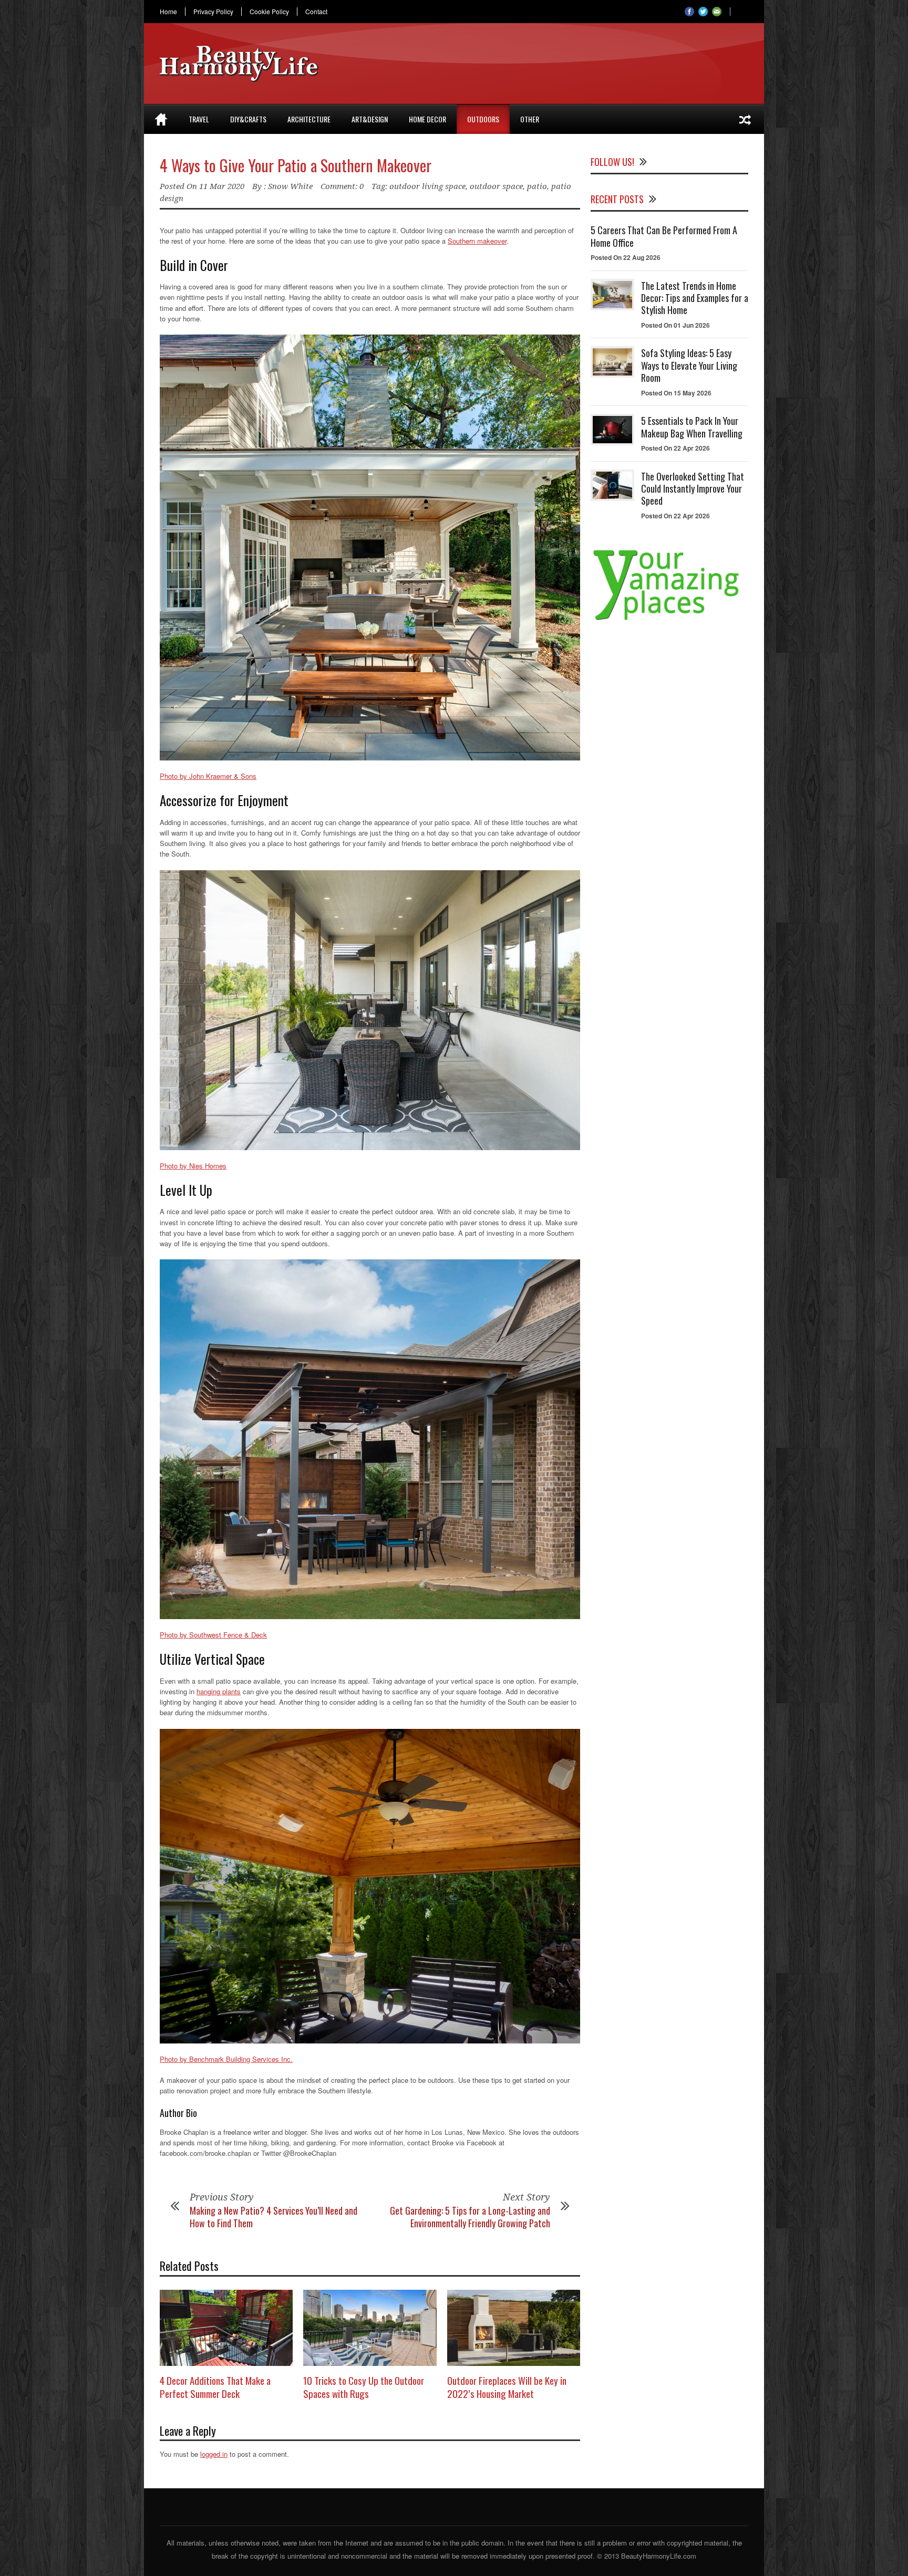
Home (168, 12)
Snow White (290, 186)
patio (537, 186)
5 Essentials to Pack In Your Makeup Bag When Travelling (692, 427)
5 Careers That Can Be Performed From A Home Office (664, 236)
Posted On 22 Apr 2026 (675, 448)
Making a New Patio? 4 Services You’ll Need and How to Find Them (274, 2217)
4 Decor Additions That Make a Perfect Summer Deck (215, 2387)
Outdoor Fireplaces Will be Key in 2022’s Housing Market (507, 2387)
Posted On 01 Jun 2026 (675, 325)
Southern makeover (477, 241)
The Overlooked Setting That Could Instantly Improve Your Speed (693, 489)
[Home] (161, 119)
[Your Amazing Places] (669, 620)
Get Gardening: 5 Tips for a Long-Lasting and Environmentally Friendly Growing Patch (470, 2217)
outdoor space (496, 186)
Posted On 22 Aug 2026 (626, 257)
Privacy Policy (213, 12)
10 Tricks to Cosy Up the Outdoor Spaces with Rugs (364, 2387)
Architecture (309, 119)
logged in (214, 2454)
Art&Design (370, 119)
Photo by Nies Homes (193, 1166)
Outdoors (483, 119)
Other (530, 119)
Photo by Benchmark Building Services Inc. (226, 2059)
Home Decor (427, 119)
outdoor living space (427, 186)
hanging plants (219, 1691)
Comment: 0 (342, 186)
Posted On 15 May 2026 (676, 393)
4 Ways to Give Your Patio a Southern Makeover (296, 165)
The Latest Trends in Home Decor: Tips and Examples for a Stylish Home (695, 298)
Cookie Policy (269, 12)
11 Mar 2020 (222, 186)
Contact (316, 12)
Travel (199, 119)
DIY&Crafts (248, 119)
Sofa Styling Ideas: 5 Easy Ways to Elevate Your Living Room (689, 365)
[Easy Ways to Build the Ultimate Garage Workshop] (745, 119)
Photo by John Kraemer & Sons (208, 776)
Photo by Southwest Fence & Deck (213, 1635)
